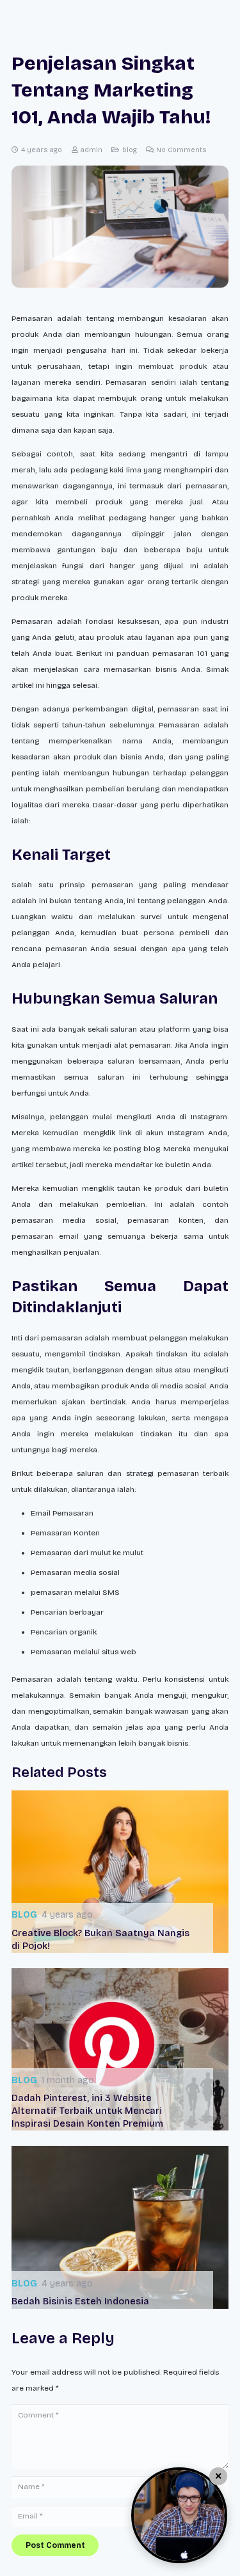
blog (130, 150)
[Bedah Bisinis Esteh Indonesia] (120, 2227)
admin (91, 150)
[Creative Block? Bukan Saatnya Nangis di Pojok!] (120, 1872)
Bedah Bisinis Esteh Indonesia (80, 2301)
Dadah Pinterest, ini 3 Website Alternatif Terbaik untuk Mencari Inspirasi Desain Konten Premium (87, 2111)
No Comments (181, 150)
